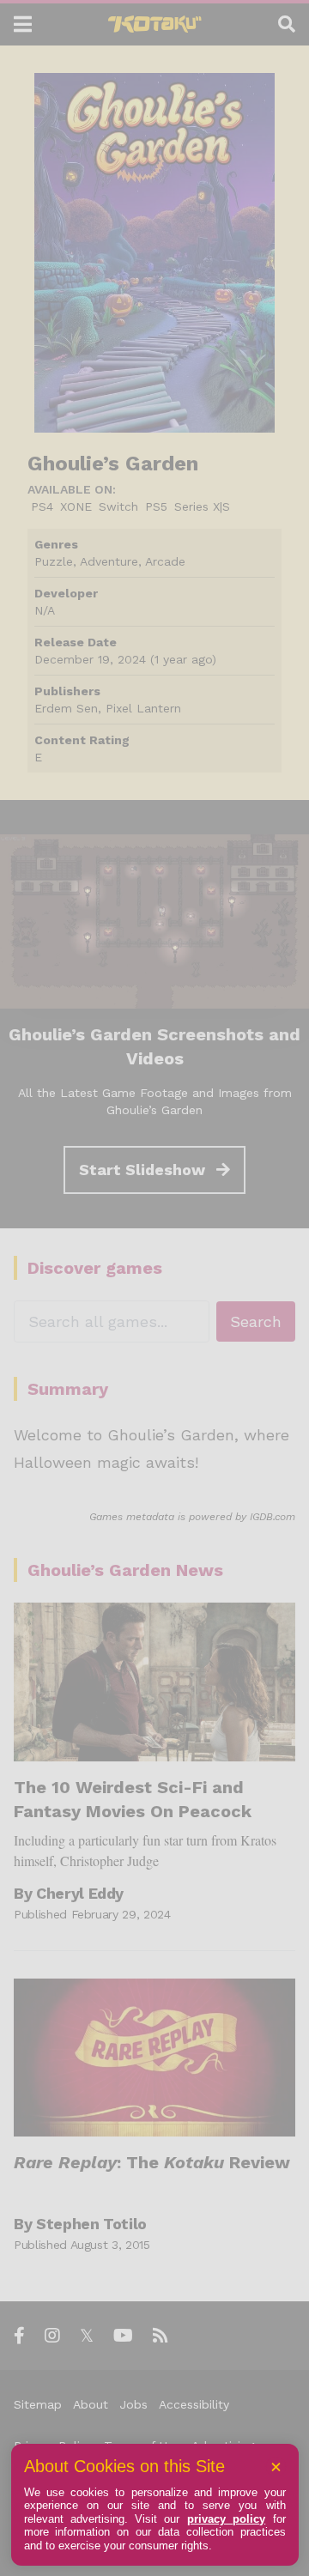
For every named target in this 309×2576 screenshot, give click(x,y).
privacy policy (226, 2519)
